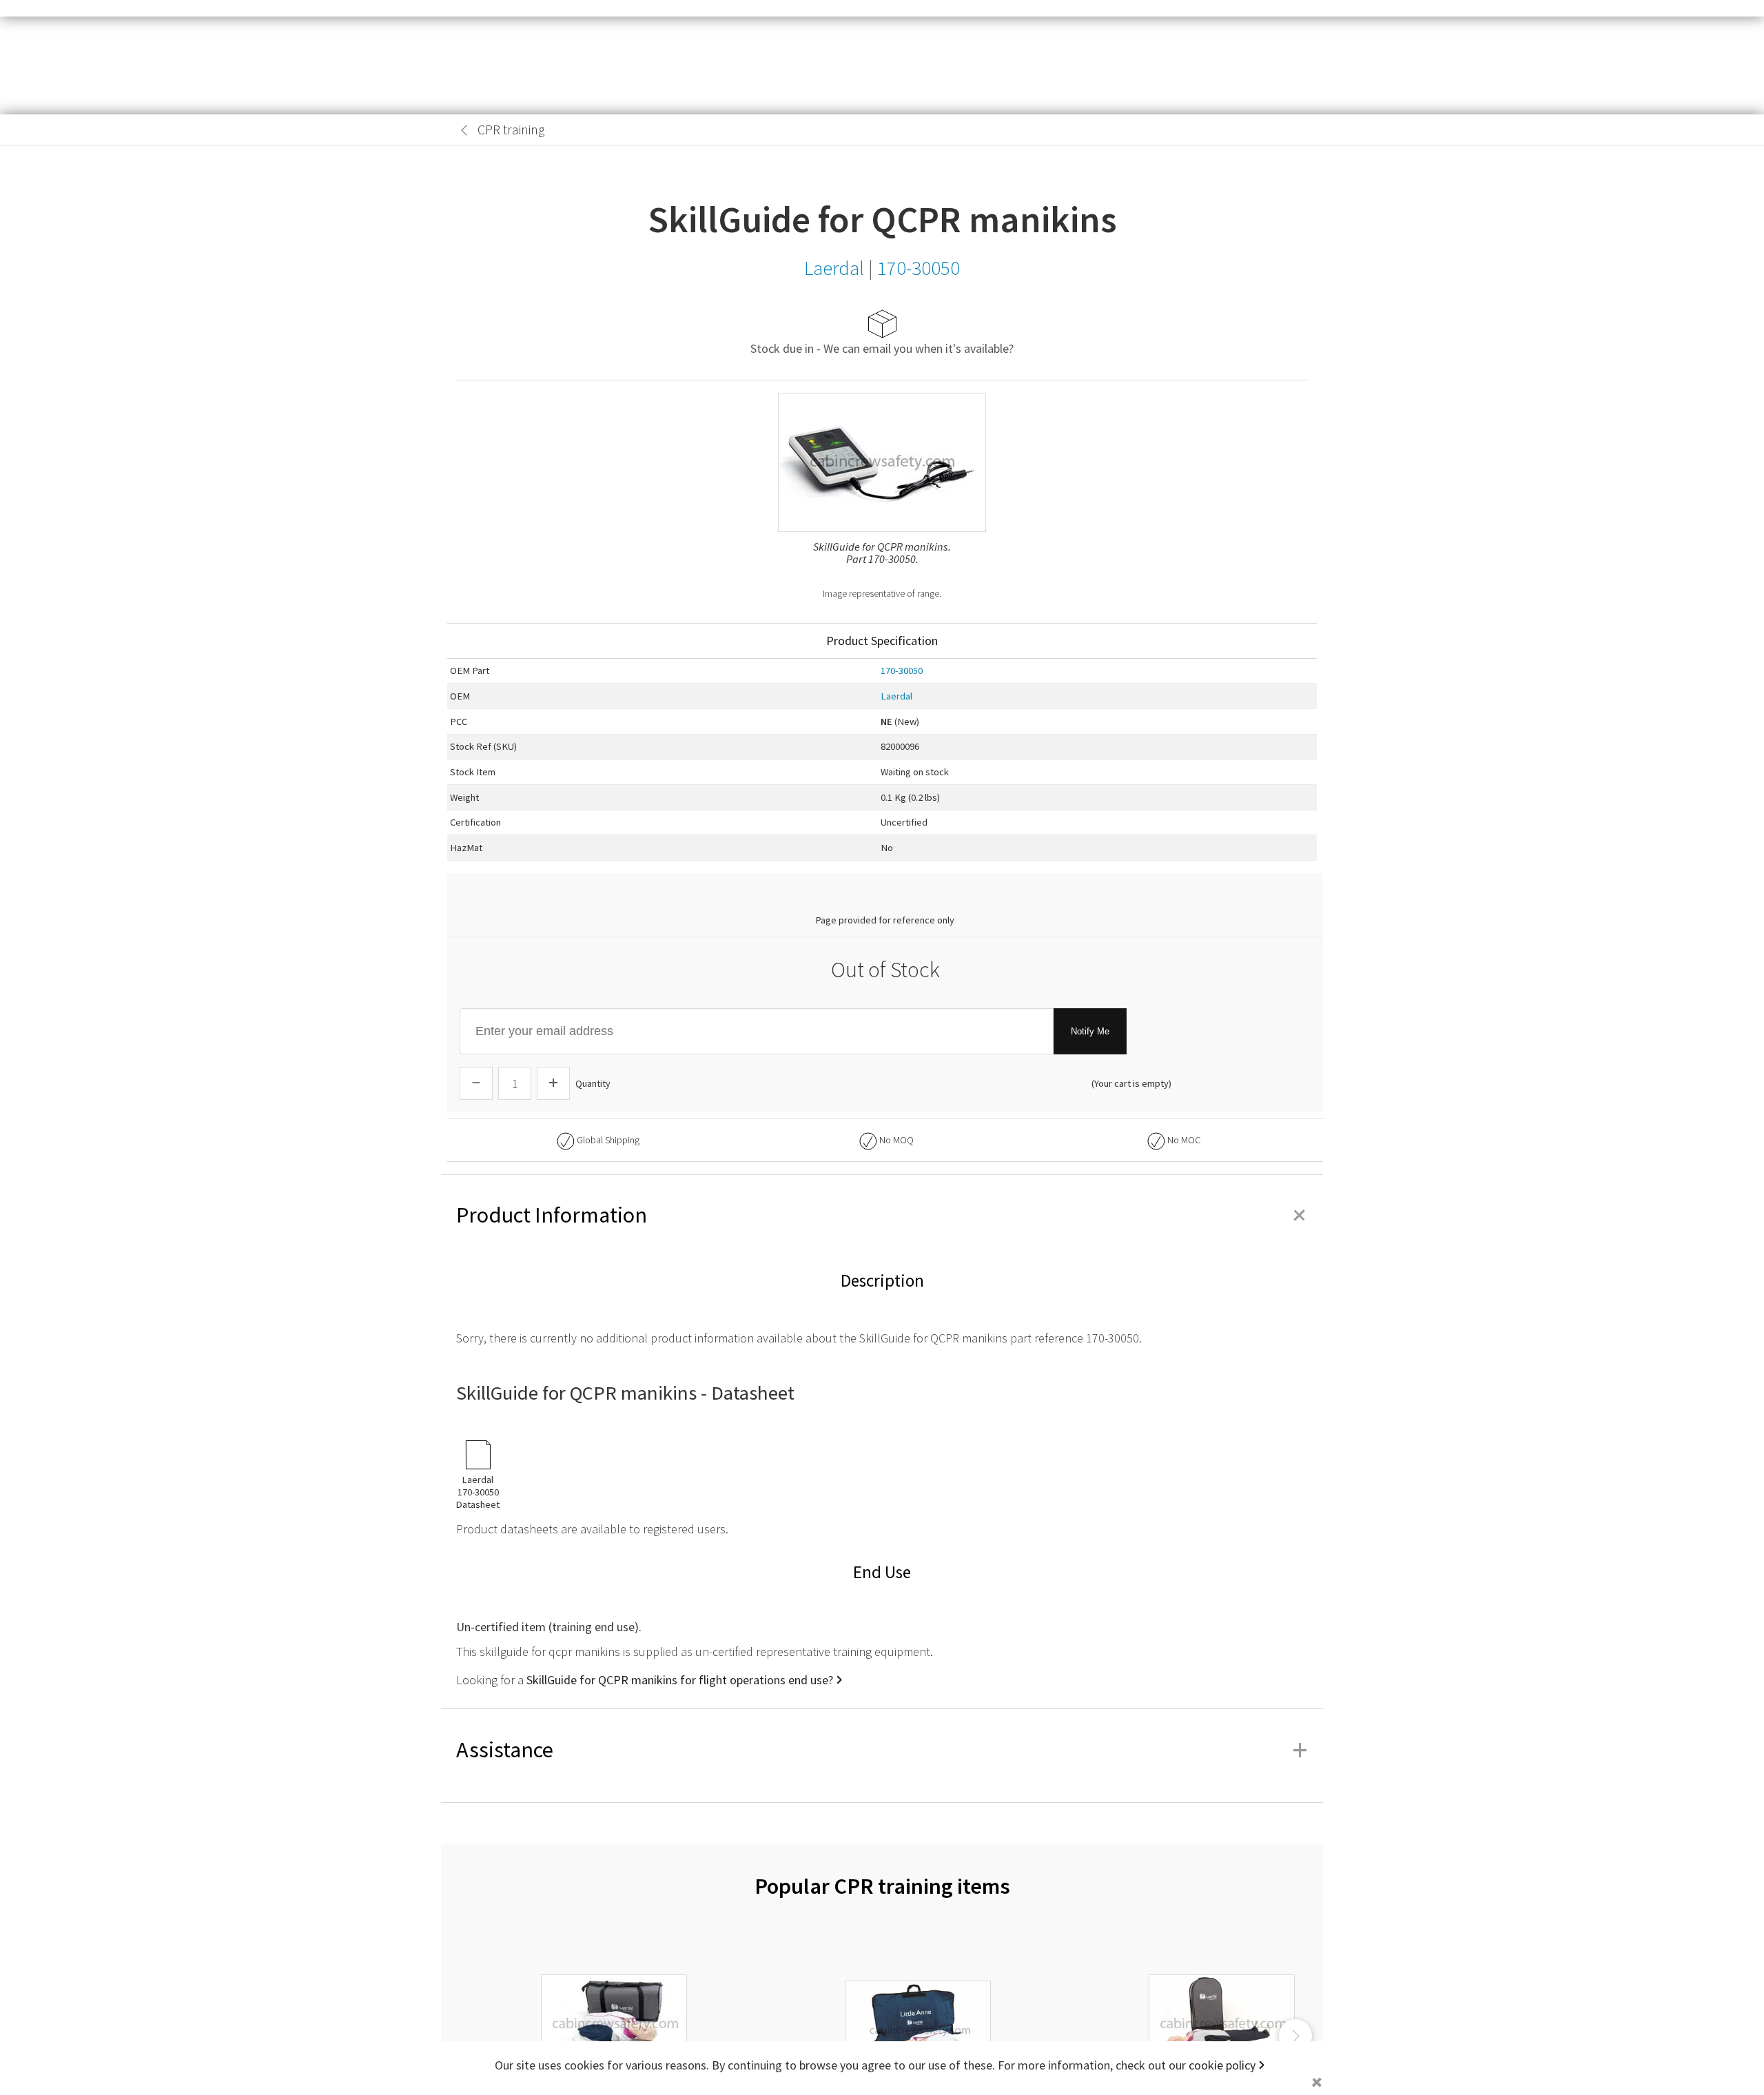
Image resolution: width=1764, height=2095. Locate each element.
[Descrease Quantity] (476, 1083)
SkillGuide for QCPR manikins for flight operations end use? (680, 1680)
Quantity (593, 1083)
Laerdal (896, 696)
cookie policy (1222, 2065)
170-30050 (902, 671)
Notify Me (1090, 1031)
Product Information (882, 1215)
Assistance (882, 1750)
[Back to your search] (464, 130)
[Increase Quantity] (553, 1083)
